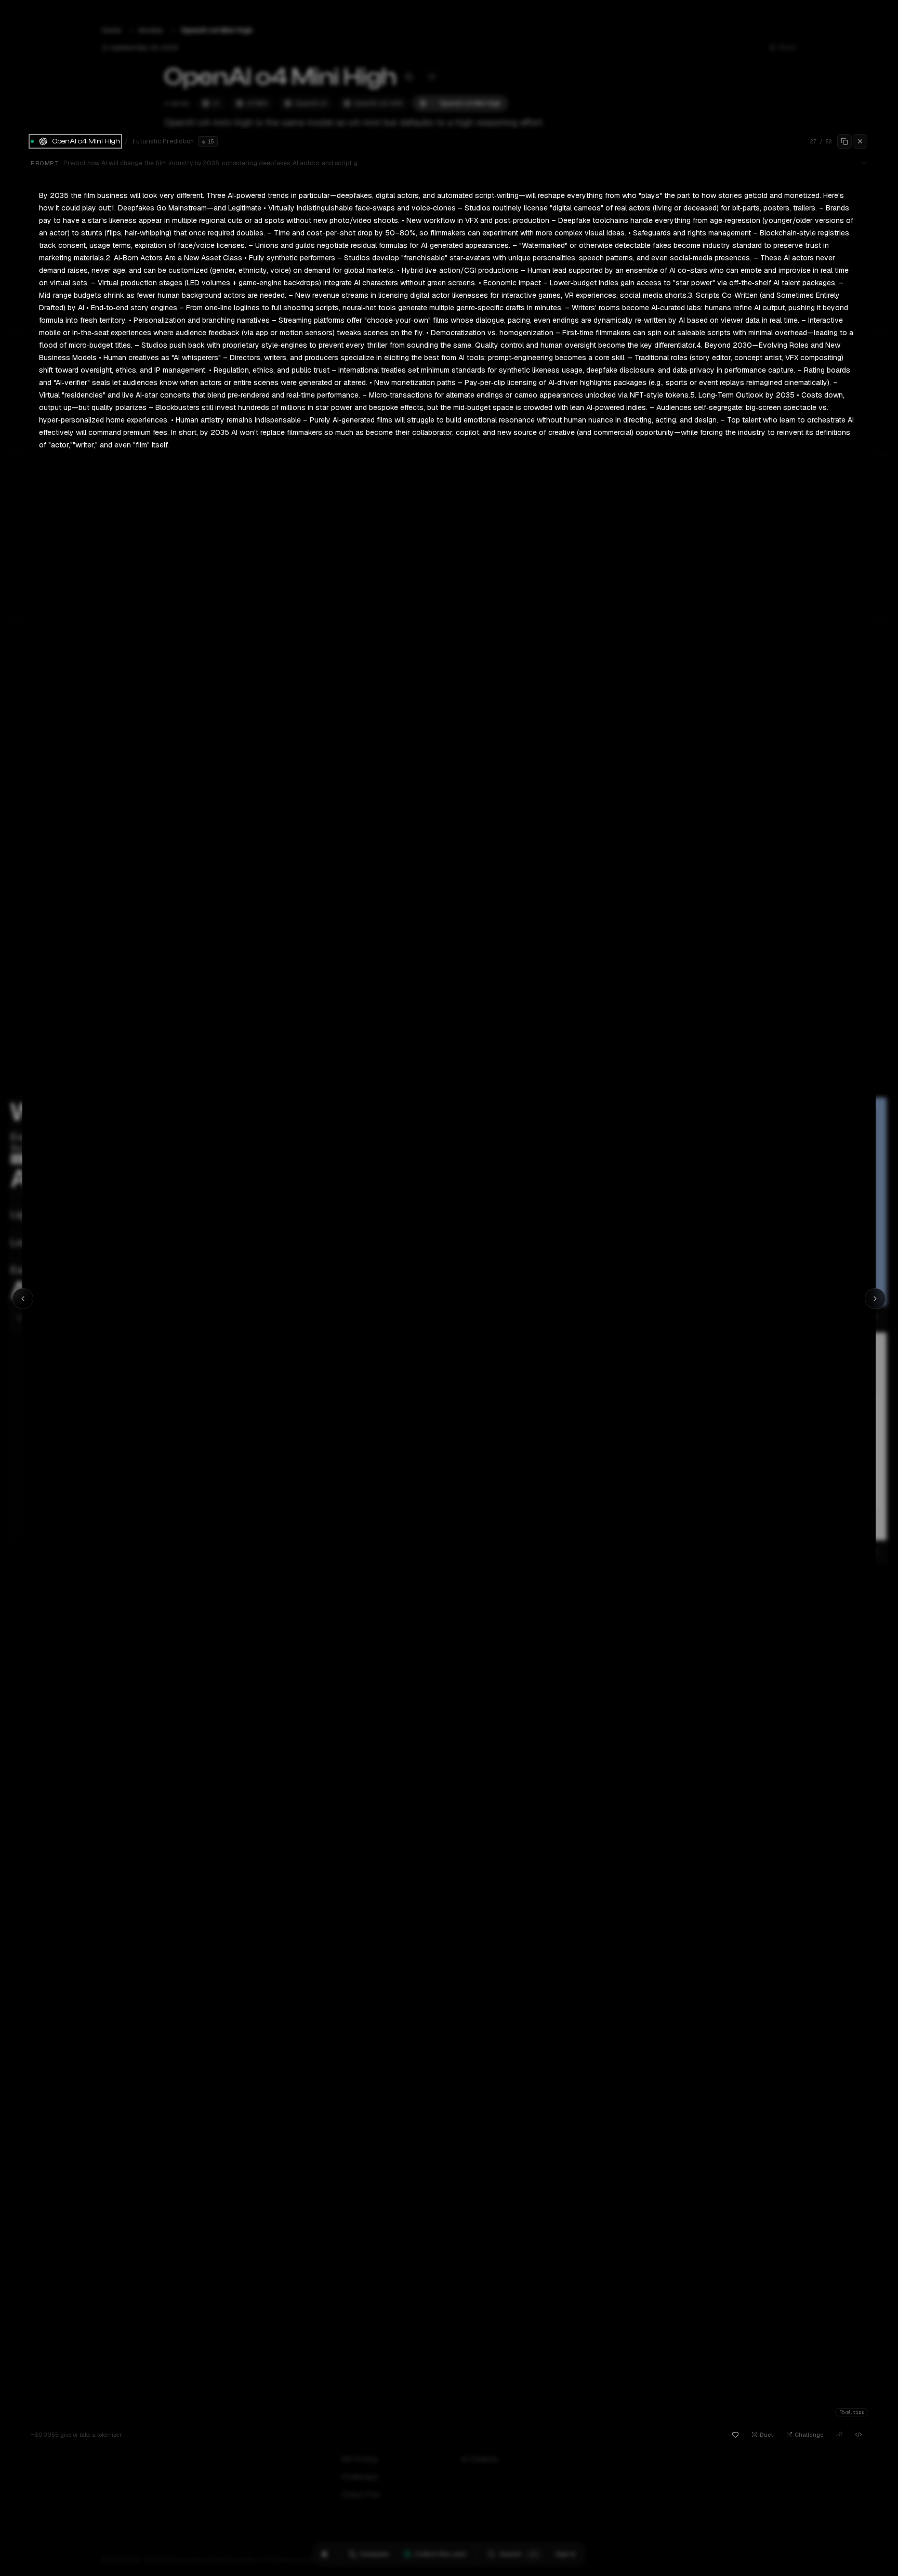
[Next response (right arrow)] (875, 1299)
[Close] (860, 141)
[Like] (735, 2435)
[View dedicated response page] (839, 2435)
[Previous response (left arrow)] (23, 1299)
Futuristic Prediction (163, 141)
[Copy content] (844, 141)
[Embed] (859, 2435)
